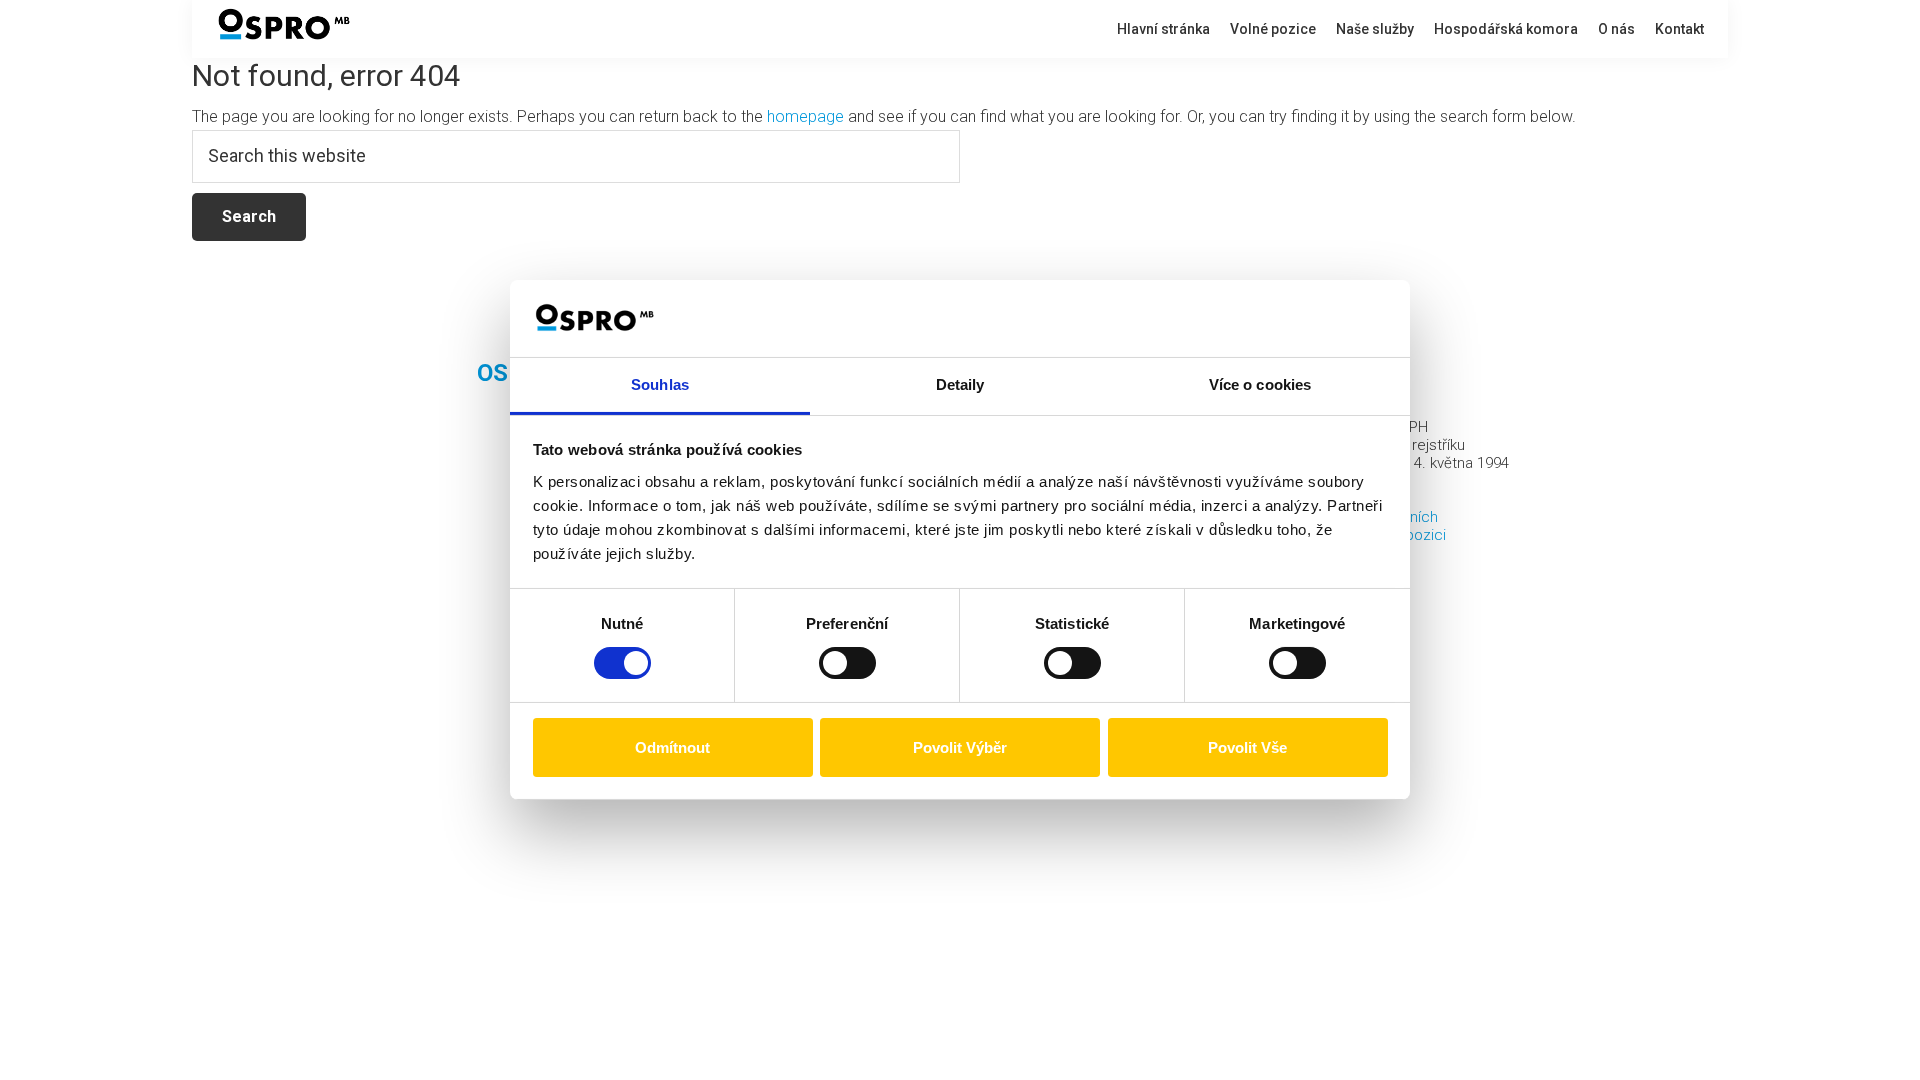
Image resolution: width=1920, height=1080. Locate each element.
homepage (805, 116)
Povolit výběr (960, 747)
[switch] (847, 663)
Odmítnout (672, 747)
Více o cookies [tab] (1260, 384)
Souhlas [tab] (660, 384)
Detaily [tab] (960, 384)
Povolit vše (1247, 747)
